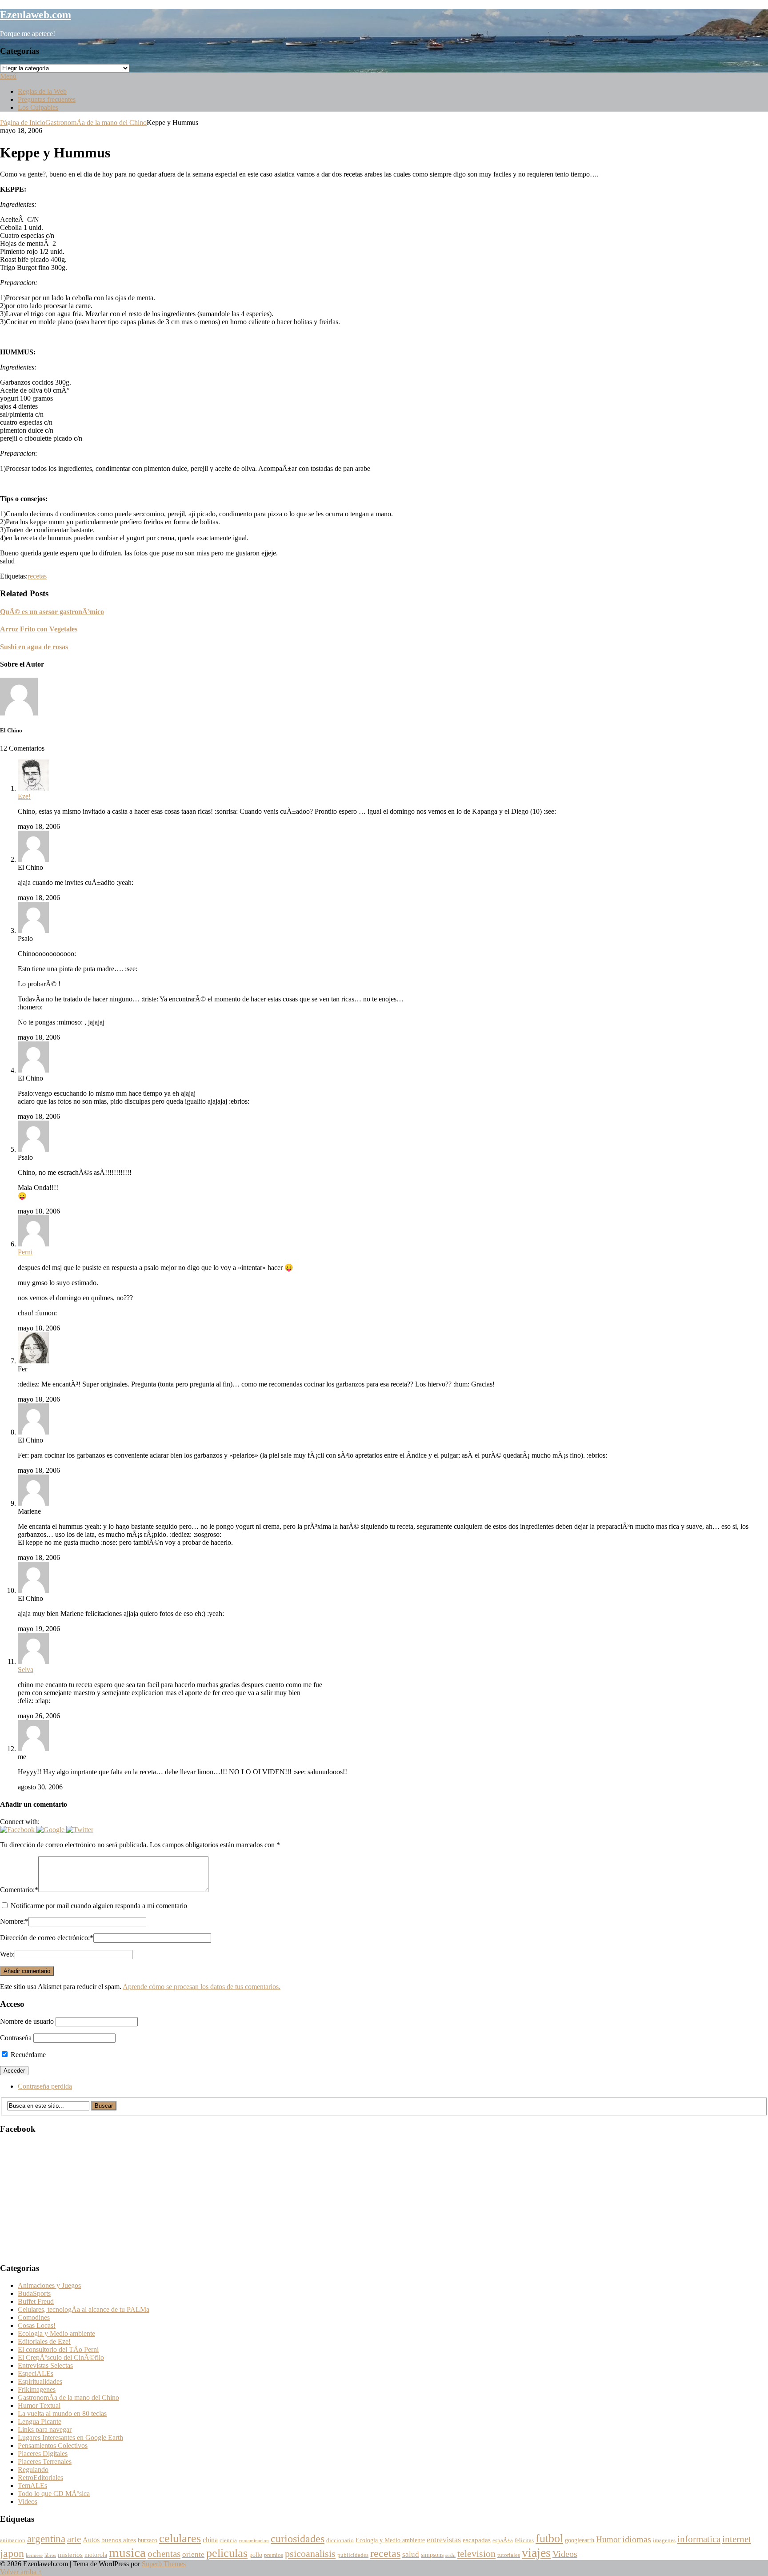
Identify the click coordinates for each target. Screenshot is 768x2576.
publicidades (353, 2555)
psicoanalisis (310, 2554)
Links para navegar (45, 2429)
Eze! (24, 796)
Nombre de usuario (27, 2021)
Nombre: (14, 1921)
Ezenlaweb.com (36, 15)
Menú (8, 76)
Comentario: (19, 1890)
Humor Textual (39, 2405)
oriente (193, 2554)
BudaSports (34, 2293)
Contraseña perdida (45, 2086)
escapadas (477, 2540)
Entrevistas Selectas (45, 2365)
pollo (256, 2555)
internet (737, 2539)
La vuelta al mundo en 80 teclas (62, 2413)
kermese (34, 2555)
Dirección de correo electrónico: (47, 1938)
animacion (13, 2540)
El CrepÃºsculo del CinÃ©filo (61, 2357)
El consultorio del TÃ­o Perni (58, 2349)
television (476, 2554)
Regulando (33, 2470)
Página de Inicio (23, 123)
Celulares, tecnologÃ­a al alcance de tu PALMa (84, 2309)
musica (127, 2552)
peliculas (227, 2553)
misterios (70, 2554)
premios (274, 2555)
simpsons (432, 2555)
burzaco (148, 2540)
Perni (25, 1252)
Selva (26, 1670)
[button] (18, 1830)
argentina (46, 2539)
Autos (91, 2540)
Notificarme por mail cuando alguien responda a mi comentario (99, 1906)
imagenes (664, 2540)
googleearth (580, 2540)
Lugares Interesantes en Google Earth (70, 2437)
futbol (549, 2538)
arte (74, 2539)
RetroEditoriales (40, 2478)
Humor (608, 2539)
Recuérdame (27, 2055)
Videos (28, 2502)
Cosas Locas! (37, 2325)
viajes (536, 2553)
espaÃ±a (503, 2540)
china (210, 2540)
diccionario (340, 2540)
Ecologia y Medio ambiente (56, 2333)
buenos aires (119, 2540)
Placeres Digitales (43, 2453)
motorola (96, 2555)
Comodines (34, 2317)
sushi (450, 2555)
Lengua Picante (40, 2421)
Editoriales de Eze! (44, 2341)
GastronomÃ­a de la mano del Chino (96, 123)
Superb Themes (164, 2564)
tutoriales (509, 2555)
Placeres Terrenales (45, 2461)
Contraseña (16, 2038)
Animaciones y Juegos (49, 2285)
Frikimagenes (37, 2389)
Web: (7, 1954)
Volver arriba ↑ (21, 2572)
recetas (37, 576)
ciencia (228, 2540)
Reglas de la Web (42, 91)
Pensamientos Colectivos (53, 2445)
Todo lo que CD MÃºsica (54, 2494)
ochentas (164, 2554)
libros (50, 2555)
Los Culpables (38, 107)
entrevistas (444, 2540)
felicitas (524, 2540)
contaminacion (254, 2541)
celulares (180, 2538)
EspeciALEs (36, 2373)
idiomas (637, 2539)
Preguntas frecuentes (47, 99)
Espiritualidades (40, 2381)
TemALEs (32, 2486)
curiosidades (298, 2538)
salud (411, 2554)
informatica (699, 2539)
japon (12, 2553)
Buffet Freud (36, 2301)
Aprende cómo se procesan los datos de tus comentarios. (202, 1987)
